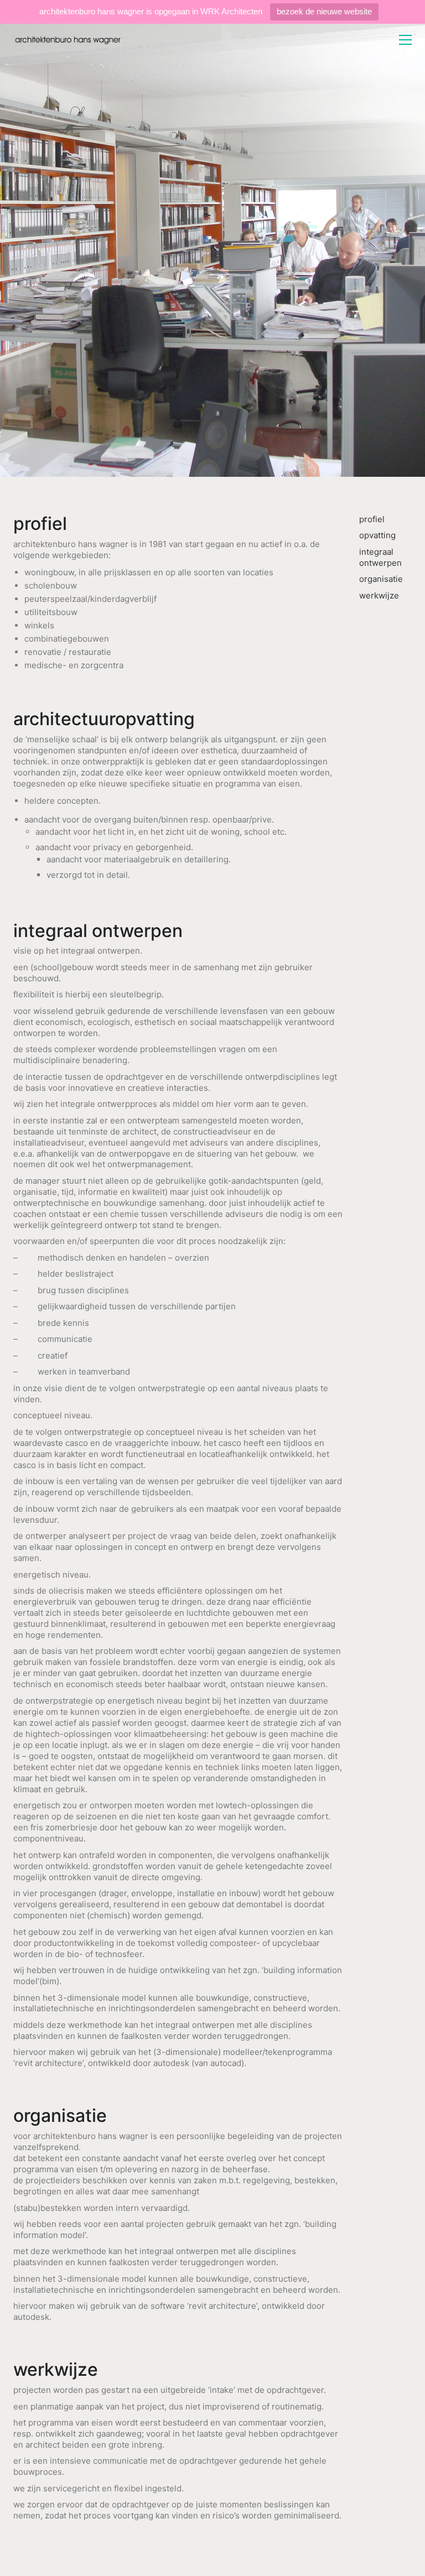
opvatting (377, 535)
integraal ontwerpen (380, 557)
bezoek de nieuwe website (324, 11)
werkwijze (379, 595)
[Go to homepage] (69, 40)
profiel (372, 519)
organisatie (381, 579)
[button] (405, 40)
